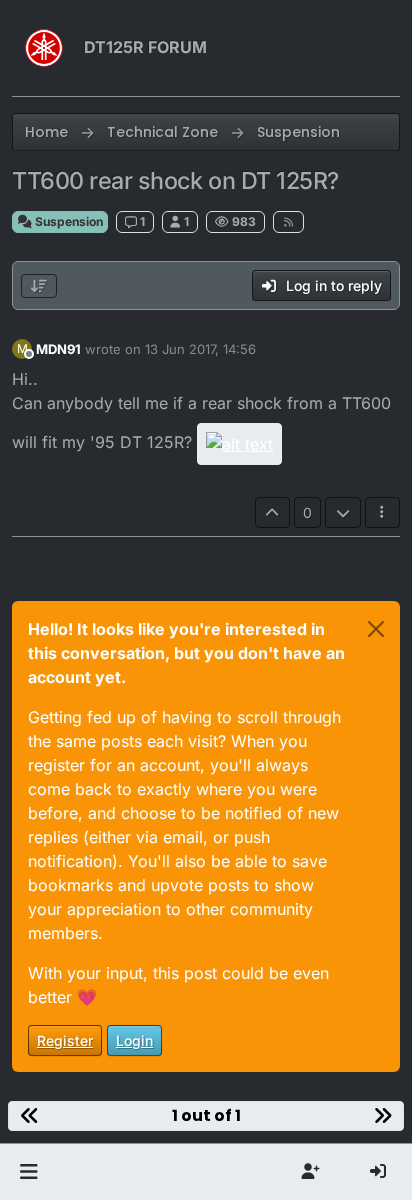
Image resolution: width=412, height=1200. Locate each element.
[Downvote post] (343, 512)
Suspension (67, 221)
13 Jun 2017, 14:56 (200, 349)
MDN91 (58, 349)
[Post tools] (383, 512)
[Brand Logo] (44, 48)
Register (65, 1040)
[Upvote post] (273, 512)
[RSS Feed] (288, 222)
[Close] (376, 629)
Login (134, 1040)
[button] (28, 1172)
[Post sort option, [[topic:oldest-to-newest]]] (39, 286)
